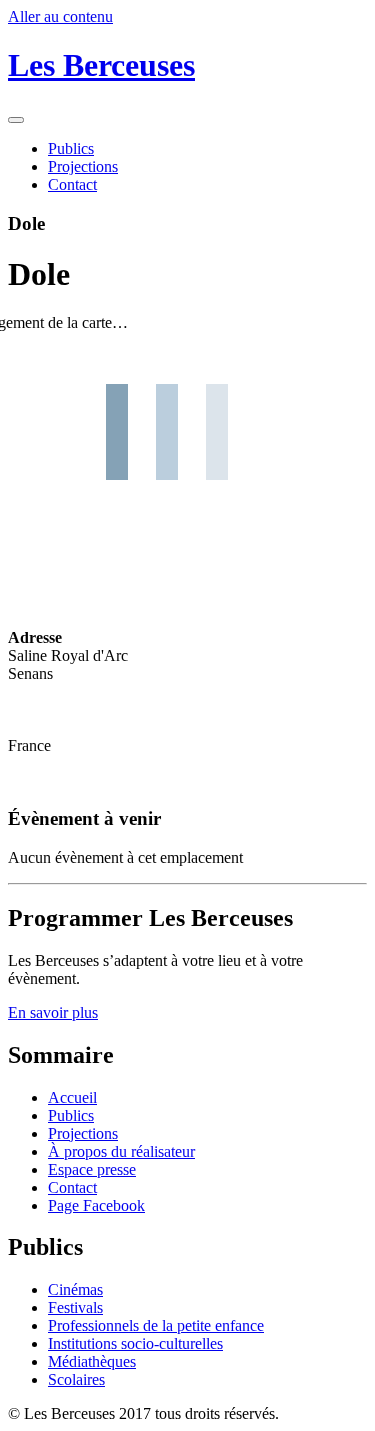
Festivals (75, 1307)
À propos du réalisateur (121, 1151)
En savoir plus (53, 1012)
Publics (71, 148)
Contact (72, 184)
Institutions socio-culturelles (135, 1343)
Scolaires (76, 1379)
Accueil (72, 1097)
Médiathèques (92, 1361)
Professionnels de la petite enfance (156, 1325)
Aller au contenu (60, 16)
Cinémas (75, 1289)
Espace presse (92, 1169)
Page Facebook (96, 1205)
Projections (83, 166)
